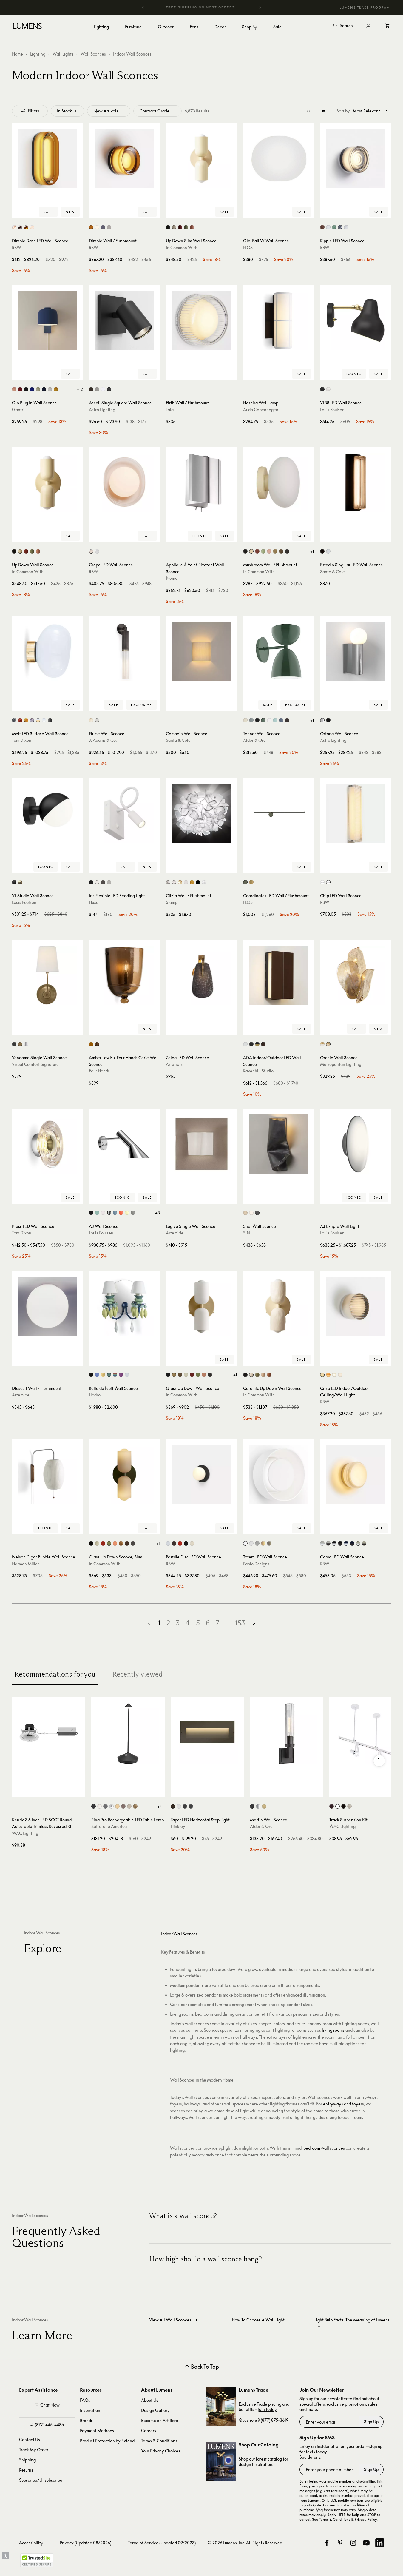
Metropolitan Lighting (341, 1064)
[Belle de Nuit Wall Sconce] (124, 1306)
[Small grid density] (309, 111)
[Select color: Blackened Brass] (287, 551)
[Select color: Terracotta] (269, 1375)
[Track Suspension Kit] (366, 1734)
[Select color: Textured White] (103, 389)
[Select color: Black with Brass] (257, 1044)
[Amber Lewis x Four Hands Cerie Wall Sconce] (124, 975)
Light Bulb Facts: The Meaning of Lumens (352, 2320)
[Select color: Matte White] (168, 1543)
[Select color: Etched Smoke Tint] (269, 1543)
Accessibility (31, 2543)
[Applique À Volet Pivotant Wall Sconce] (201, 482)
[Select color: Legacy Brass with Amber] (328, 1044)
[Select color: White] (109, 227)
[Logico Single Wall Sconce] (201, 1144)
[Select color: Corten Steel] (263, 1044)
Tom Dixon (22, 740)
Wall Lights (63, 54)
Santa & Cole (332, 572)
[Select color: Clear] (251, 1543)
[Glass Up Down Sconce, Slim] (124, 1475)
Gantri (18, 410)
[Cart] (387, 26)
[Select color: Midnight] (44, 389)
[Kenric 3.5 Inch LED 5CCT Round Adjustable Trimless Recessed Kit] (49, 1734)
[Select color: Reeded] (97, 720)
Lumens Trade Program (365, 7)
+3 (158, 1213)
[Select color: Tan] (263, 1375)
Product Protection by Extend (107, 2441)
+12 (80, 389)
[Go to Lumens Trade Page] (221, 2407)
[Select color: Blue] (97, 1375)
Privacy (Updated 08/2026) (85, 2543)
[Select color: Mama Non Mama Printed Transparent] (186, 882)
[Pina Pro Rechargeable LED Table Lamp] (128, 1734)
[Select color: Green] (109, 1375)
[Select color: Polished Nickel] (26, 1044)
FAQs (85, 2400)
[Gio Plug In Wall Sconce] (47, 320)
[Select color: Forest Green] (263, 720)
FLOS (248, 248)
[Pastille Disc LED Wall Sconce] (201, 1475)
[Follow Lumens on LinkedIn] (380, 2543)
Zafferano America (109, 1826)
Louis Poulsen (332, 410)
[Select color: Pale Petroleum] (97, 1213)
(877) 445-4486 (49, 2425)
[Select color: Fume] (168, 882)
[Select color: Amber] (91, 227)
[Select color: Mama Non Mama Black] (198, 882)
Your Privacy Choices (161, 2451)
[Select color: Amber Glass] (26, 227)
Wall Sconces (93, 54)
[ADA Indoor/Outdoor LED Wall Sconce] (279, 975)
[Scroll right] (379, 1761)
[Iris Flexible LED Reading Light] (124, 813)
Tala (170, 410)
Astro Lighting (102, 410)
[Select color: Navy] (281, 720)
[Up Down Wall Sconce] (47, 482)
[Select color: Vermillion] (180, 1543)
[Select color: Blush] (91, 551)
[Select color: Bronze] (91, 389)
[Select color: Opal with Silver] (44, 720)
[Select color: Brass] (275, 551)
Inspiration (90, 2410)
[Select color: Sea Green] (275, 720)
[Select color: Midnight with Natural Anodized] (346, 1543)
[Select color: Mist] (50, 389)
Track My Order (34, 2450)
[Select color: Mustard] (56, 389)
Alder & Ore (254, 740)
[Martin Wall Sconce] (287, 1734)
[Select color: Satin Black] (185, 1806)
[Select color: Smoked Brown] (97, 1044)
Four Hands (99, 1071)
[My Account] (368, 26)
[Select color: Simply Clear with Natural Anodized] (322, 1543)
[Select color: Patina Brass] (281, 551)
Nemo (172, 578)
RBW (17, 248)
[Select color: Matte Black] (109, 389)
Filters (34, 111)
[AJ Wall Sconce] (124, 1144)
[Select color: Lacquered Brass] (20, 882)
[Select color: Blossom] (14, 389)
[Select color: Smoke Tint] (257, 1543)
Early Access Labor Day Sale (202, 7)
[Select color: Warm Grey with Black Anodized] (340, 1543)
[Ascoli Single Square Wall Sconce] (124, 320)
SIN (247, 1233)
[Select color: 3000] (328, 882)
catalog (275, 2459)
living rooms (333, 2030)
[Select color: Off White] (97, 882)
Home (17, 54)
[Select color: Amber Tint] (263, 1543)
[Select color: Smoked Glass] (20, 227)
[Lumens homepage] (27, 27)
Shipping (27, 2460)
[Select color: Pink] (121, 1375)
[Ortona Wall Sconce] (356, 651)
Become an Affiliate (160, 2420)
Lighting (38, 54)
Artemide (175, 1233)
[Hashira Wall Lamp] (279, 320)
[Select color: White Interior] (14, 227)
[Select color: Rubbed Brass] (264, 1806)
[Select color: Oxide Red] (180, 227)
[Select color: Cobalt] (32, 389)
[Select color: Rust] (123, 1806)
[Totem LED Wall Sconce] (279, 1475)
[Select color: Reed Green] (186, 227)
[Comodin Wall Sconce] (201, 651)
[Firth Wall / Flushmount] (201, 320)
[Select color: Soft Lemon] (127, 1213)
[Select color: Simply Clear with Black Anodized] (328, 1543)
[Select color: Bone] (174, 227)
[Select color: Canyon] (20, 389)
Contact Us (30, 2439)
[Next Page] (254, 1623)
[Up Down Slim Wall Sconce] (201, 158)
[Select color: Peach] (192, 227)
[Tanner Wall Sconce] (279, 651)
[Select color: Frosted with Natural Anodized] (358, 1543)
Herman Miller (26, 1564)
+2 (159, 1806)
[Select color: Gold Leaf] (135, 1806)
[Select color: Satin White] (179, 1806)
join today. (268, 2409)
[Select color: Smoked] (340, 227)
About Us (150, 2400)
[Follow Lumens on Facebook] (327, 2543)
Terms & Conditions (159, 2441)
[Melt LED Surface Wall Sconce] (47, 651)
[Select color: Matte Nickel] (97, 389)
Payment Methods (97, 2431)
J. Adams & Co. (103, 740)
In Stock (64, 111)
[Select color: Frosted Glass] (32, 227)
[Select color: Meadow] (38, 389)
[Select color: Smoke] (103, 227)
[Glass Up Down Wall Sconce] (201, 1306)
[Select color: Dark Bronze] (332, 1806)
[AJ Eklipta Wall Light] (356, 1144)
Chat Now (50, 2405)
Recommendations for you (55, 1674)
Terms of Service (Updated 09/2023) (162, 2543)
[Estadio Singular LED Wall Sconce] (356, 482)
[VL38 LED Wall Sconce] (356, 320)
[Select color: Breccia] (174, 1543)
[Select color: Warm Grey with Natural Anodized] (334, 1543)
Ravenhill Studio (258, 1071)
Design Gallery (155, 2410)
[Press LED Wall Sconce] (47, 1144)
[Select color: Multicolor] (115, 1375)
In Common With (182, 248)
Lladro (95, 1395)
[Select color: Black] (168, 227)
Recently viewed (137, 1674)
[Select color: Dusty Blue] (115, 1213)
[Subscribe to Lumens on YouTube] (366, 2543)
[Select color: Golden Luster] (103, 1375)
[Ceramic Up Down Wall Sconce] (279, 1306)
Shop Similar (52, 212)
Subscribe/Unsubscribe (41, 2480)
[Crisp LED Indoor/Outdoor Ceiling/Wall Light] (356, 1306)
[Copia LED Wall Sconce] (356, 1475)
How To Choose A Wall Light (258, 2320)
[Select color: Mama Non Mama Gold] (192, 882)
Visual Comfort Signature (35, 1064)
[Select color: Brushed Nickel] (109, 882)
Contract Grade (155, 111)
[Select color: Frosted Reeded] (91, 720)
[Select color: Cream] (245, 720)
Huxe (94, 902)
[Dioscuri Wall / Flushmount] (47, 1306)
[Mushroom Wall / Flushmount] (279, 482)
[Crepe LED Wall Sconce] (124, 482)
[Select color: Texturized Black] (322, 551)
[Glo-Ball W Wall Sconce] (279, 158)
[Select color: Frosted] (97, 227)
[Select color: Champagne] (251, 882)
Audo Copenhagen (261, 410)
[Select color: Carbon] (26, 389)
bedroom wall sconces (324, 2148)
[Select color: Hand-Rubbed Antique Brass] (20, 1044)
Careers (149, 2431)
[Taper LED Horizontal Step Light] (207, 1734)
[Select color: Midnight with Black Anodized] (352, 1543)
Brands (86, 2420)
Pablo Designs (256, 1564)
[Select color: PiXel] (204, 882)
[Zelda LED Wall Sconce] (201, 975)
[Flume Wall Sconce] (124, 651)
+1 (312, 551)
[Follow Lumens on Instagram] (353, 2543)
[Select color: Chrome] (14, 720)
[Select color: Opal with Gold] (38, 720)
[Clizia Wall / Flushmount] (201, 813)
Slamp (172, 902)
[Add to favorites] (19, 212)
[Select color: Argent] (245, 882)
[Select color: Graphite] (257, 1213)
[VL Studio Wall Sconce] (47, 813)
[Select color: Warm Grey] (133, 1213)
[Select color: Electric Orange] (121, 1213)
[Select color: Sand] (245, 1213)
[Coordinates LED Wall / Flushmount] (279, 813)
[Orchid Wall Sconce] (356, 975)
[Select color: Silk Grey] (192, 1543)
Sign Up (371, 2422)
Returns (26, 2470)
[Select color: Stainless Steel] (109, 1213)
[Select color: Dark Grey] (105, 1806)
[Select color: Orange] (180, 882)
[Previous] (143, 7)
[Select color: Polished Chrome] (322, 720)
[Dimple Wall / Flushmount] (124, 158)
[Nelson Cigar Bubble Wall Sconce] (47, 1475)
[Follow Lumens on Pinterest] (340, 2543)
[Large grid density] (323, 111)
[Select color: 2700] (322, 882)
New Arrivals (106, 111)
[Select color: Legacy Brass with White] (322, 1044)
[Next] (260, 7)
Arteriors (174, 1064)
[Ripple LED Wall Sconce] (356, 158)
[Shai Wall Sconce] (279, 1144)
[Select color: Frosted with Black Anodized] (364, 1543)
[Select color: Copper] (322, 227)
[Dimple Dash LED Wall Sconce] (47, 158)
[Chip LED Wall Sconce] (356, 813)
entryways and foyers (343, 2104)
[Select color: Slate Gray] (251, 720)
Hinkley (178, 1826)
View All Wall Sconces (170, 2320)
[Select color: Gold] (26, 720)
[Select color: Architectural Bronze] (287, 720)
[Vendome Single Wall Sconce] (47, 975)
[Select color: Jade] (334, 227)
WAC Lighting (25, 1833)
